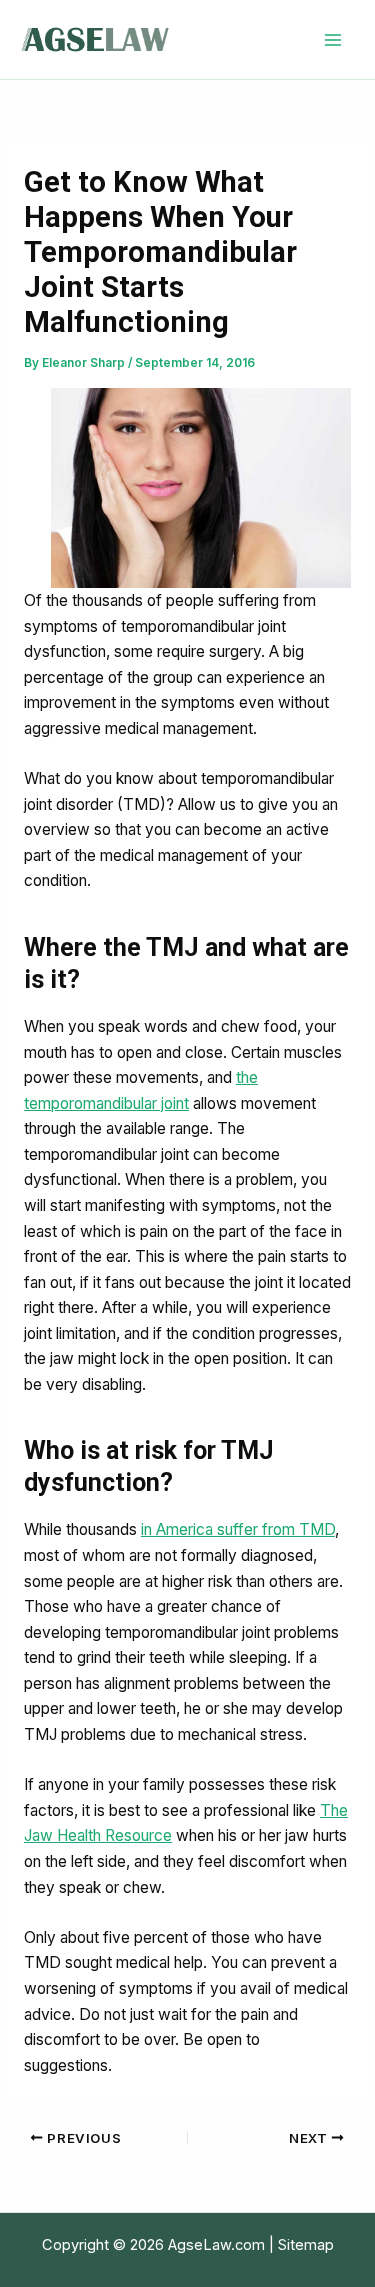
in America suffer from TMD (238, 1529)
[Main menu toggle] (333, 39)
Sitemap (306, 2245)
